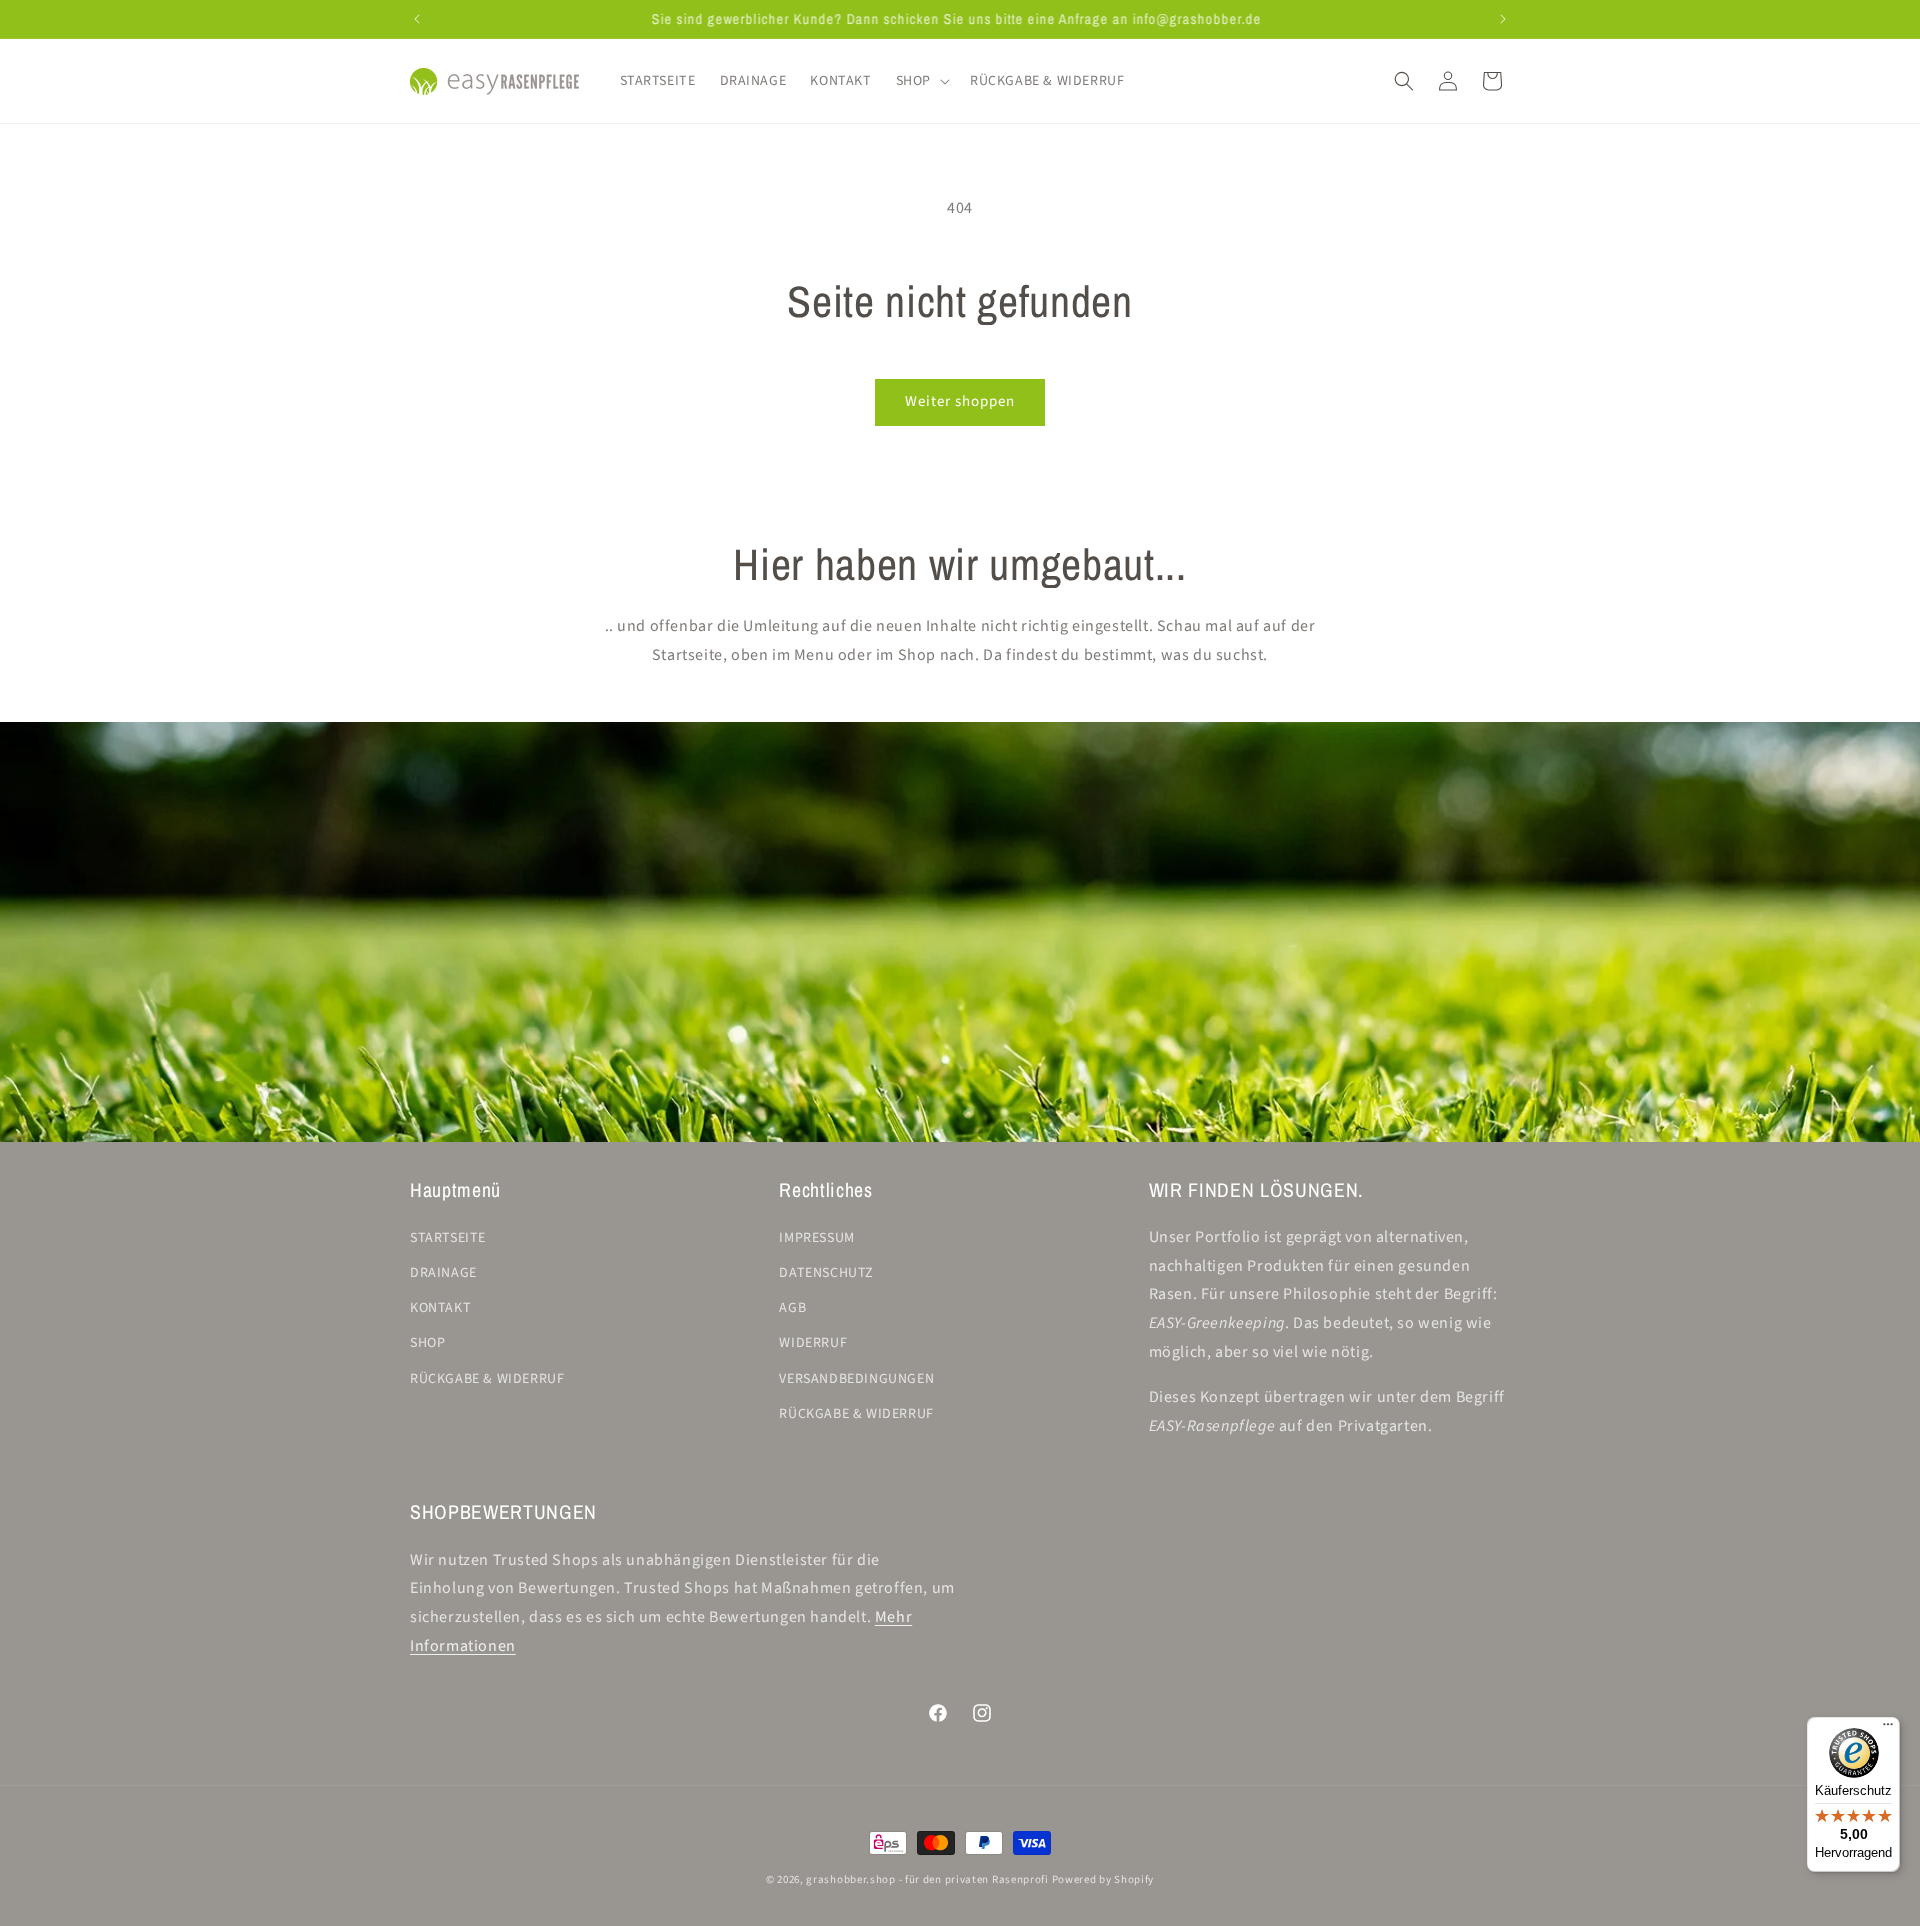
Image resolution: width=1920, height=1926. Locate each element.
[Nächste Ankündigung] (1503, 19)
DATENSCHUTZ (826, 1273)
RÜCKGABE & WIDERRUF (487, 1379)
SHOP (427, 1343)
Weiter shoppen (960, 401)
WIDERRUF (813, 1343)
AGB (792, 1308)
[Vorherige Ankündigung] (417, 19)
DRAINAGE (443, 1273)
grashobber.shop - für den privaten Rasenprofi (927, 1879)
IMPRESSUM (816, 1238)
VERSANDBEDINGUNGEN (856, 1379)
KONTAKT (440, 1308)
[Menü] (1888, 1729)
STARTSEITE (448, 1238)
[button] (921, 81)
